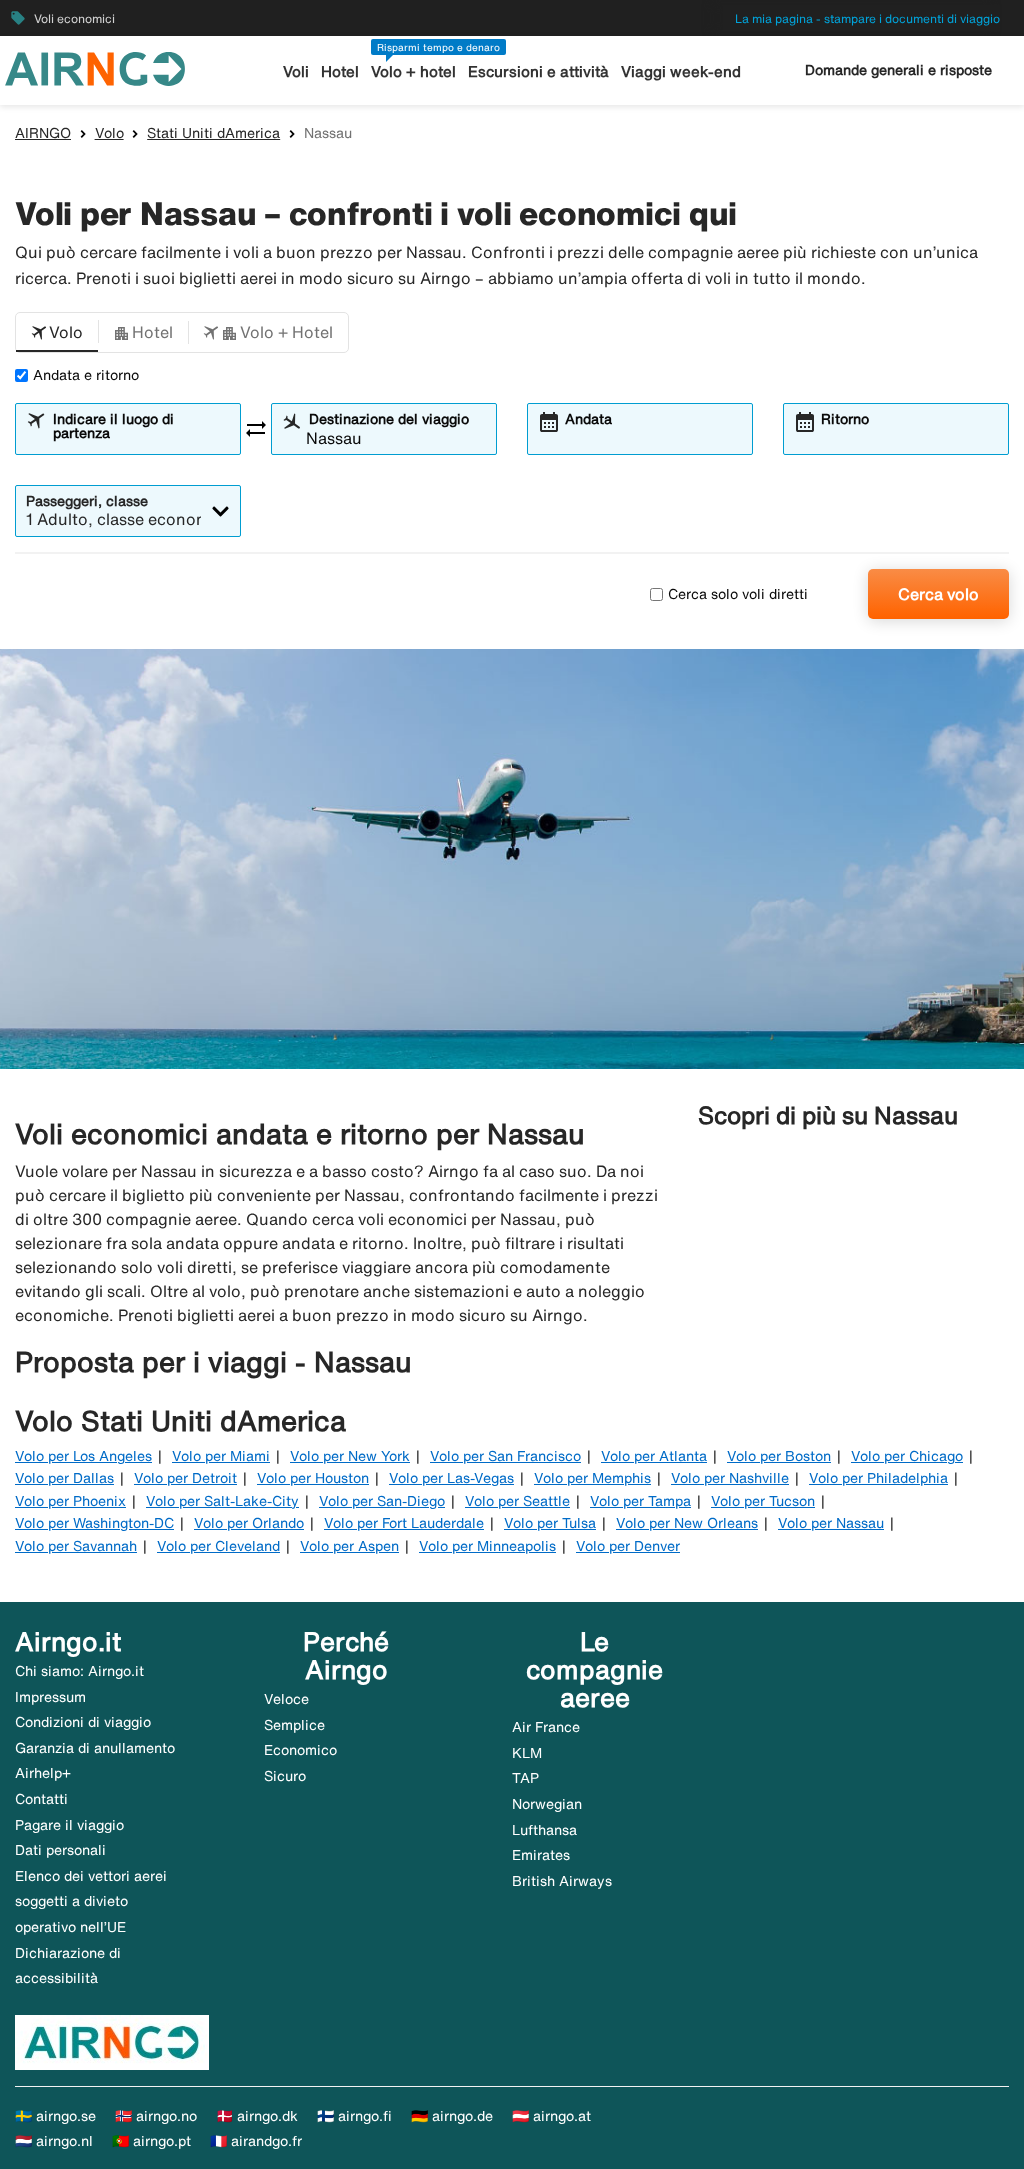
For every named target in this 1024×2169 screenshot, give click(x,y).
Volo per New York (350, 1456)
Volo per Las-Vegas (451, 1478)
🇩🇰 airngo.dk (257, 2116)
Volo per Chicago (907, 1456)
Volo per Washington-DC (94, 1523)
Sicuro (285, 1776)
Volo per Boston (779, 1456)
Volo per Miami (221, 1456)
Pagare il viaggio (69, 1825)
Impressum (50, 1697)
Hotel (340, 71)
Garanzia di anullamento (95, 1748)
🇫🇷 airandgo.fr (256, 2141)
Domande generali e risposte (898, 70)
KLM (527, 1753)
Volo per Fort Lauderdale (404, 1523)
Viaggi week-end (681, 71)
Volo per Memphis (592, 1478)
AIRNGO (43, 133)
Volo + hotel (413, 71)
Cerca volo (938, 594)
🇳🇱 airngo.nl (54, 2141)
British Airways (562, 1881)
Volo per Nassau (831, 1523)
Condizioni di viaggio (83, 1722)
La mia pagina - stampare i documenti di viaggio (867, 18)
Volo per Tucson (763, 1501)
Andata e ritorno (86, 375)
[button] (57, 333)
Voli (296, 71)
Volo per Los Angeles (83, 1456)
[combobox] (140, 438)
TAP (525, 1778)
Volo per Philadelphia (878, 1478)
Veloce (286, 1699)
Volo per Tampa (640, 1501)
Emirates (541, 1855)
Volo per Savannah (76, 1546)
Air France (546, 1727)
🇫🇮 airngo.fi (354, 2116)
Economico (300, 1750)
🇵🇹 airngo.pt (151, 2141)
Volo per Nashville (730, 1478)
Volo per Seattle (517, 1501)
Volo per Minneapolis (487, 1546)
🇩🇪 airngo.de (452, 2116)
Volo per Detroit (185, 1478)
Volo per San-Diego (382, 1501)
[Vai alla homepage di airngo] (95, 67)
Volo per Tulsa (550, 1523)
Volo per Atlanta (654, 1456)
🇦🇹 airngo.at (551, 2116)
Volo (109, 133)
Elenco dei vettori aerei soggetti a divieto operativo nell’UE (91, 1901)
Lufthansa (544, 1830)
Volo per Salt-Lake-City (222, 1501)
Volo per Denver (628, 1546)
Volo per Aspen (349, 1546)
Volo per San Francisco (505, 1456)
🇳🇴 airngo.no (156, 2116)
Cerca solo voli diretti (738, 594)
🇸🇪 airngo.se (55, 2116)
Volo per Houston (313, 1478)
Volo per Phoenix (70, 1501)
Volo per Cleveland (218, 1546)
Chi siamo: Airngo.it (79, 1671)
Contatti (41, 1799)
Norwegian (547, 1804)
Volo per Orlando (249, 1523)
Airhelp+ (43, 1773)
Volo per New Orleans (687, 1523)
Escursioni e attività (538, 71)
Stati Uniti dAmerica (213, 133)
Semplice (294, 1725)
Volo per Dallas (64, 1478)
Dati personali (60, 1850)
